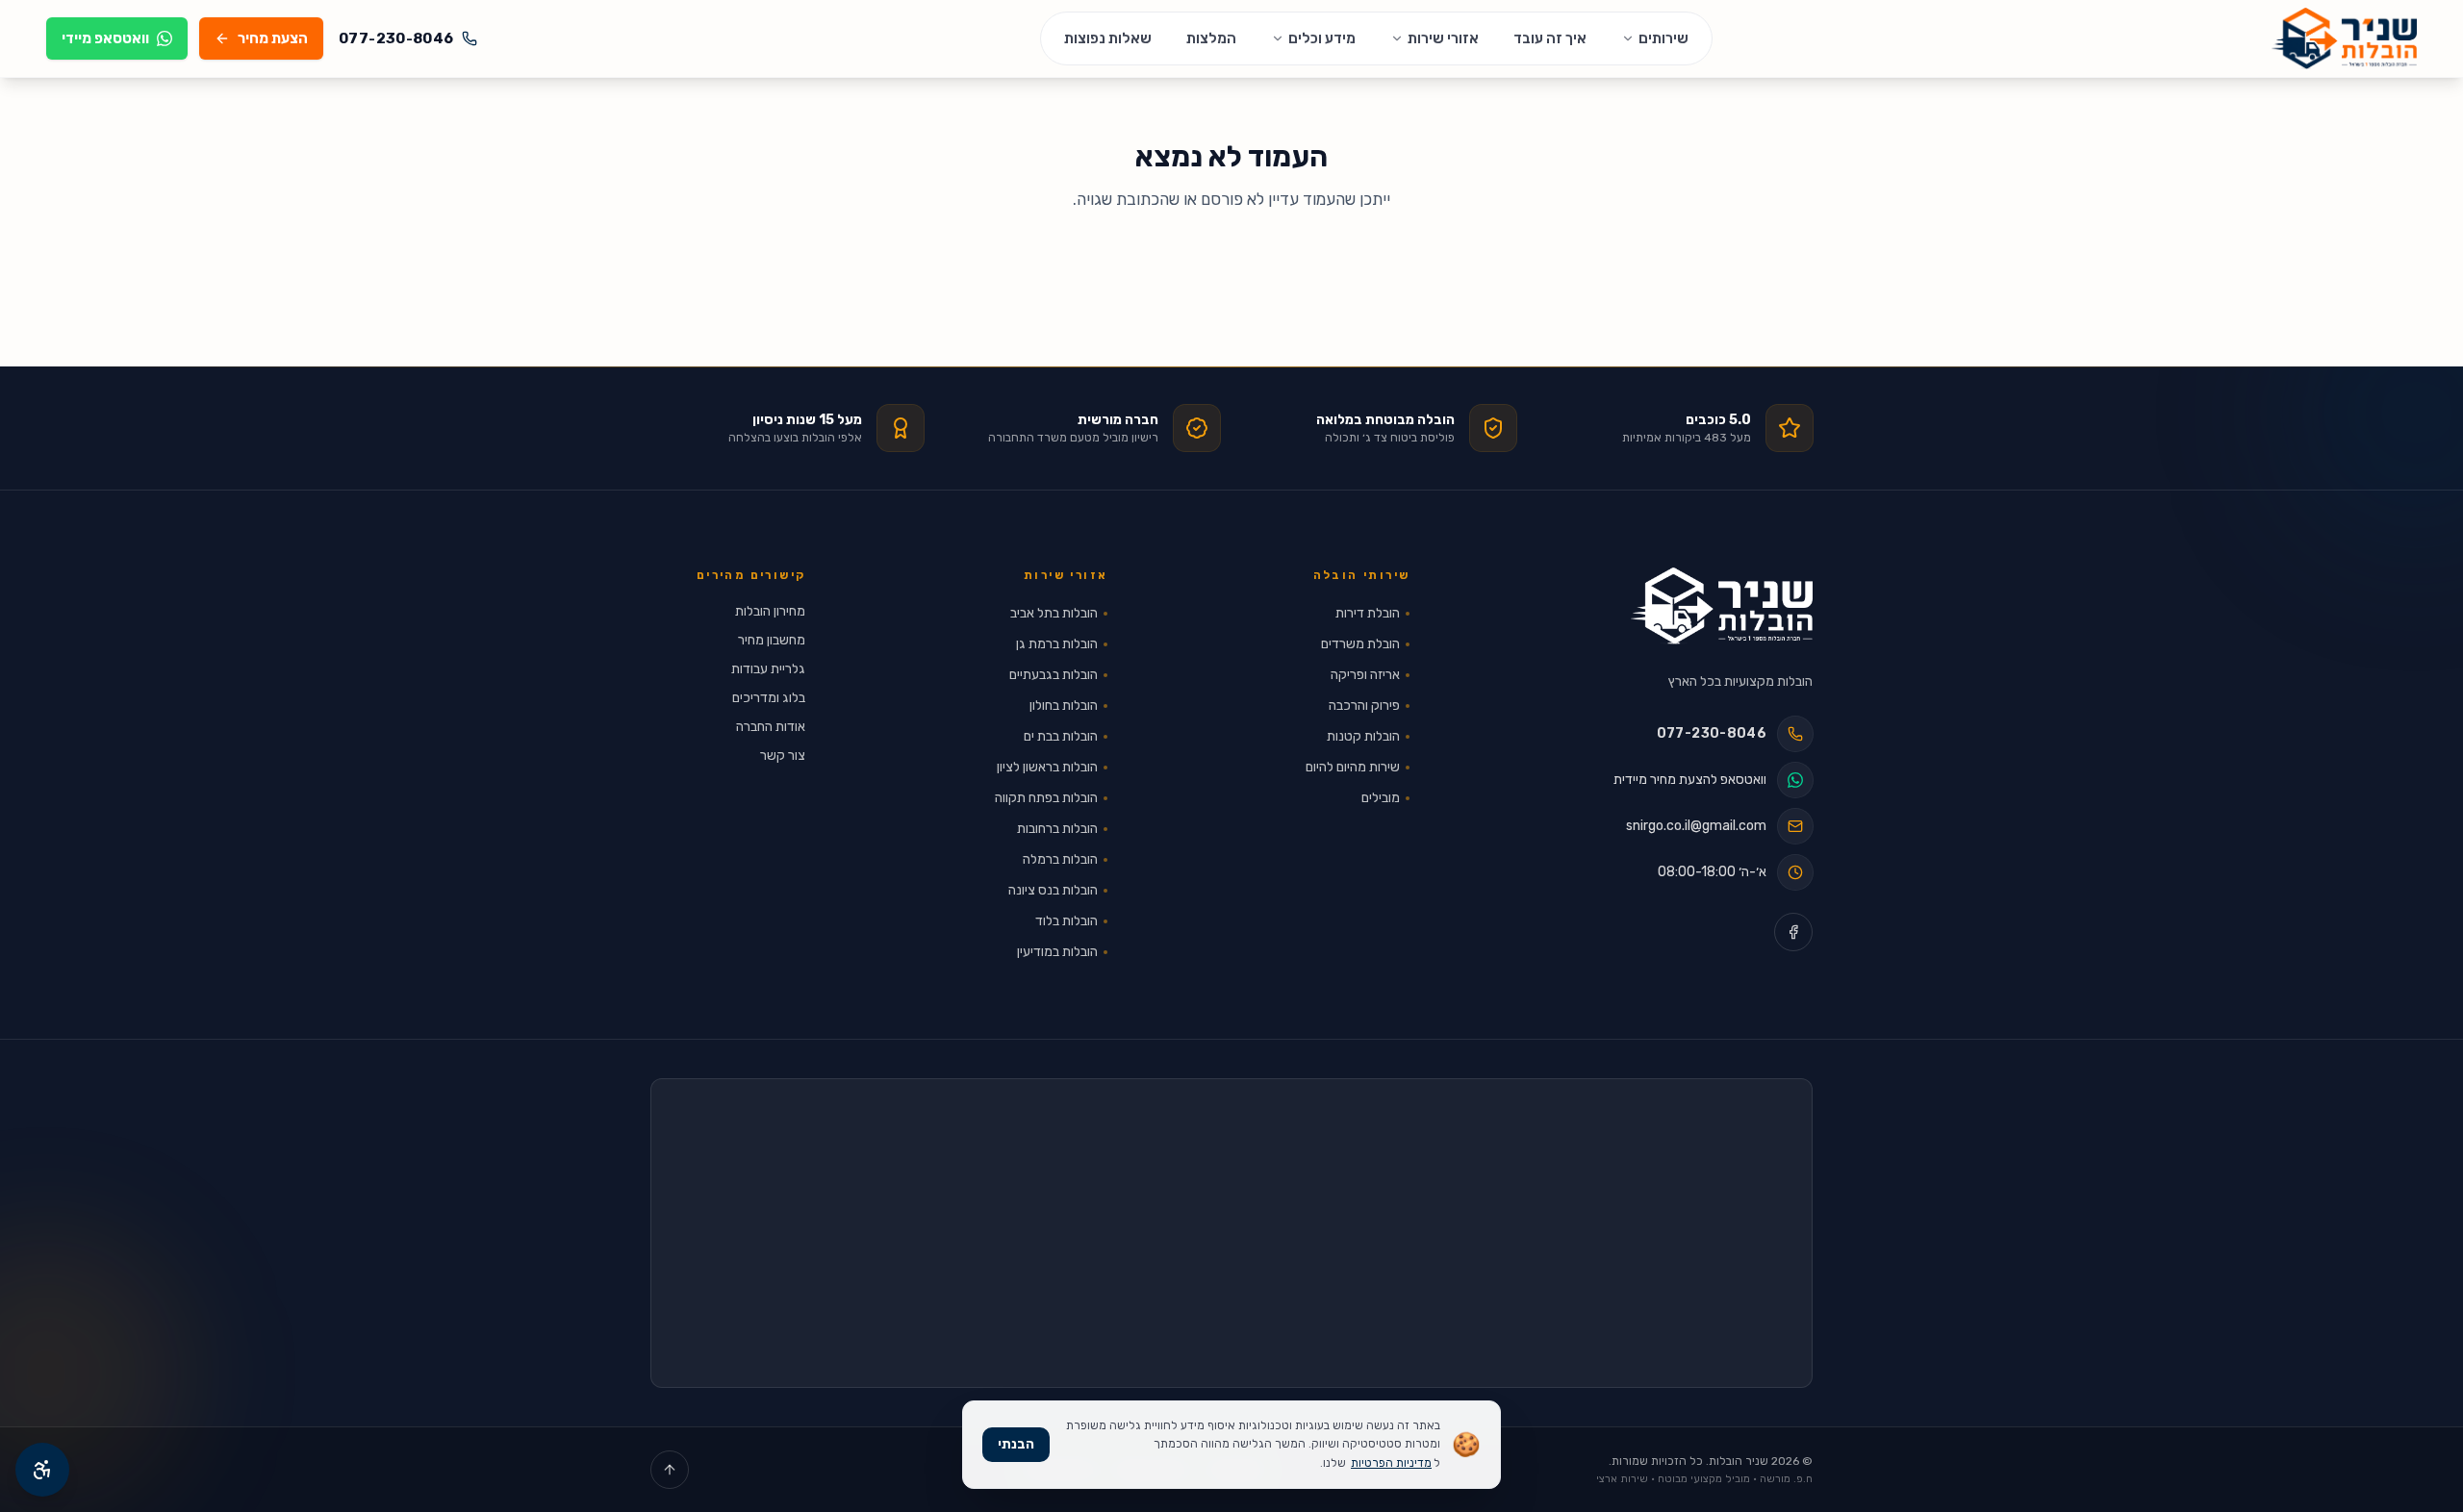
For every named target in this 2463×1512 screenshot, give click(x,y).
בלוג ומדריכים (769, 698)
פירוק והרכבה (1364, 706)
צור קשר (783, 756)
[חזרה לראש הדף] (670, 1470)
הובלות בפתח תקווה (1046, 798)
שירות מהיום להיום (1353, 767)
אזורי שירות (1443, 38)
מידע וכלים (1322, 38)
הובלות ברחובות (1057, 829)
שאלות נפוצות (1108, 38)
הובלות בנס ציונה (1053, 890)
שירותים (1663, 38)
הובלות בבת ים (1061, 736)
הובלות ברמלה (1060, 859)
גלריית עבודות (768, 669)
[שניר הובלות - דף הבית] (1722, 606)
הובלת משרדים (1360, 644)
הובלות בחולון (1064, 706)
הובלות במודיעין (1057, 952)
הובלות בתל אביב (1054, 613)
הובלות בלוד (1066, 921)
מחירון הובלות (770, 611)
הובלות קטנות (1363, 736)
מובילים (1381, 798)
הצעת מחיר (273, 38)
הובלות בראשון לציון (1047, 767)
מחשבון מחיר (772, 640)
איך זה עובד (1550, 38)
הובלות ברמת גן (1057, 644)
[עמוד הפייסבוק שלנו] (1793, 932)
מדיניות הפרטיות (1391, 1463)
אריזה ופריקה (1365, 675)
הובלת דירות (1368, 613)
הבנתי (1016, 1444)
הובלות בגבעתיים (1054, 675)
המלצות (1211, 38)
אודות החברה (771, 727)
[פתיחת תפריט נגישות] (42, 1470)
